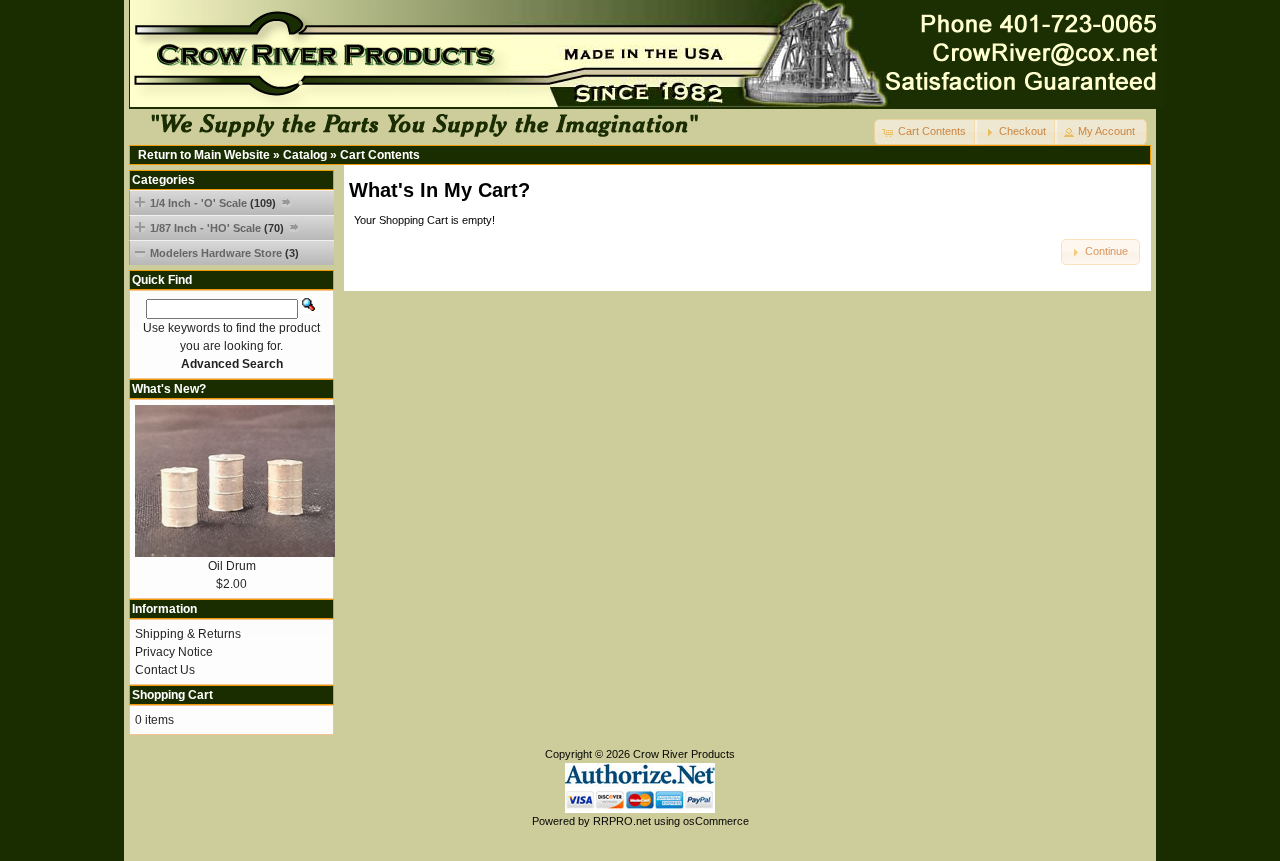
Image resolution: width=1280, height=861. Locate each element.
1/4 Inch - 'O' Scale (213, 203)
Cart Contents (380, 155)
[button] (926, 132)
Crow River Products (684, 754)
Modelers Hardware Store (224, 253)
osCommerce (716, 821)
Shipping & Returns (188, 634)
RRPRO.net (622, 821)
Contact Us (165, 670)
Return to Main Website (204, 155)
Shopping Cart (172, 695)
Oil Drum (232, 566)
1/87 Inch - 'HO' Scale (217, 228)
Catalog (305, 155)
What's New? (169, 389)
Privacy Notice (174, 652)
